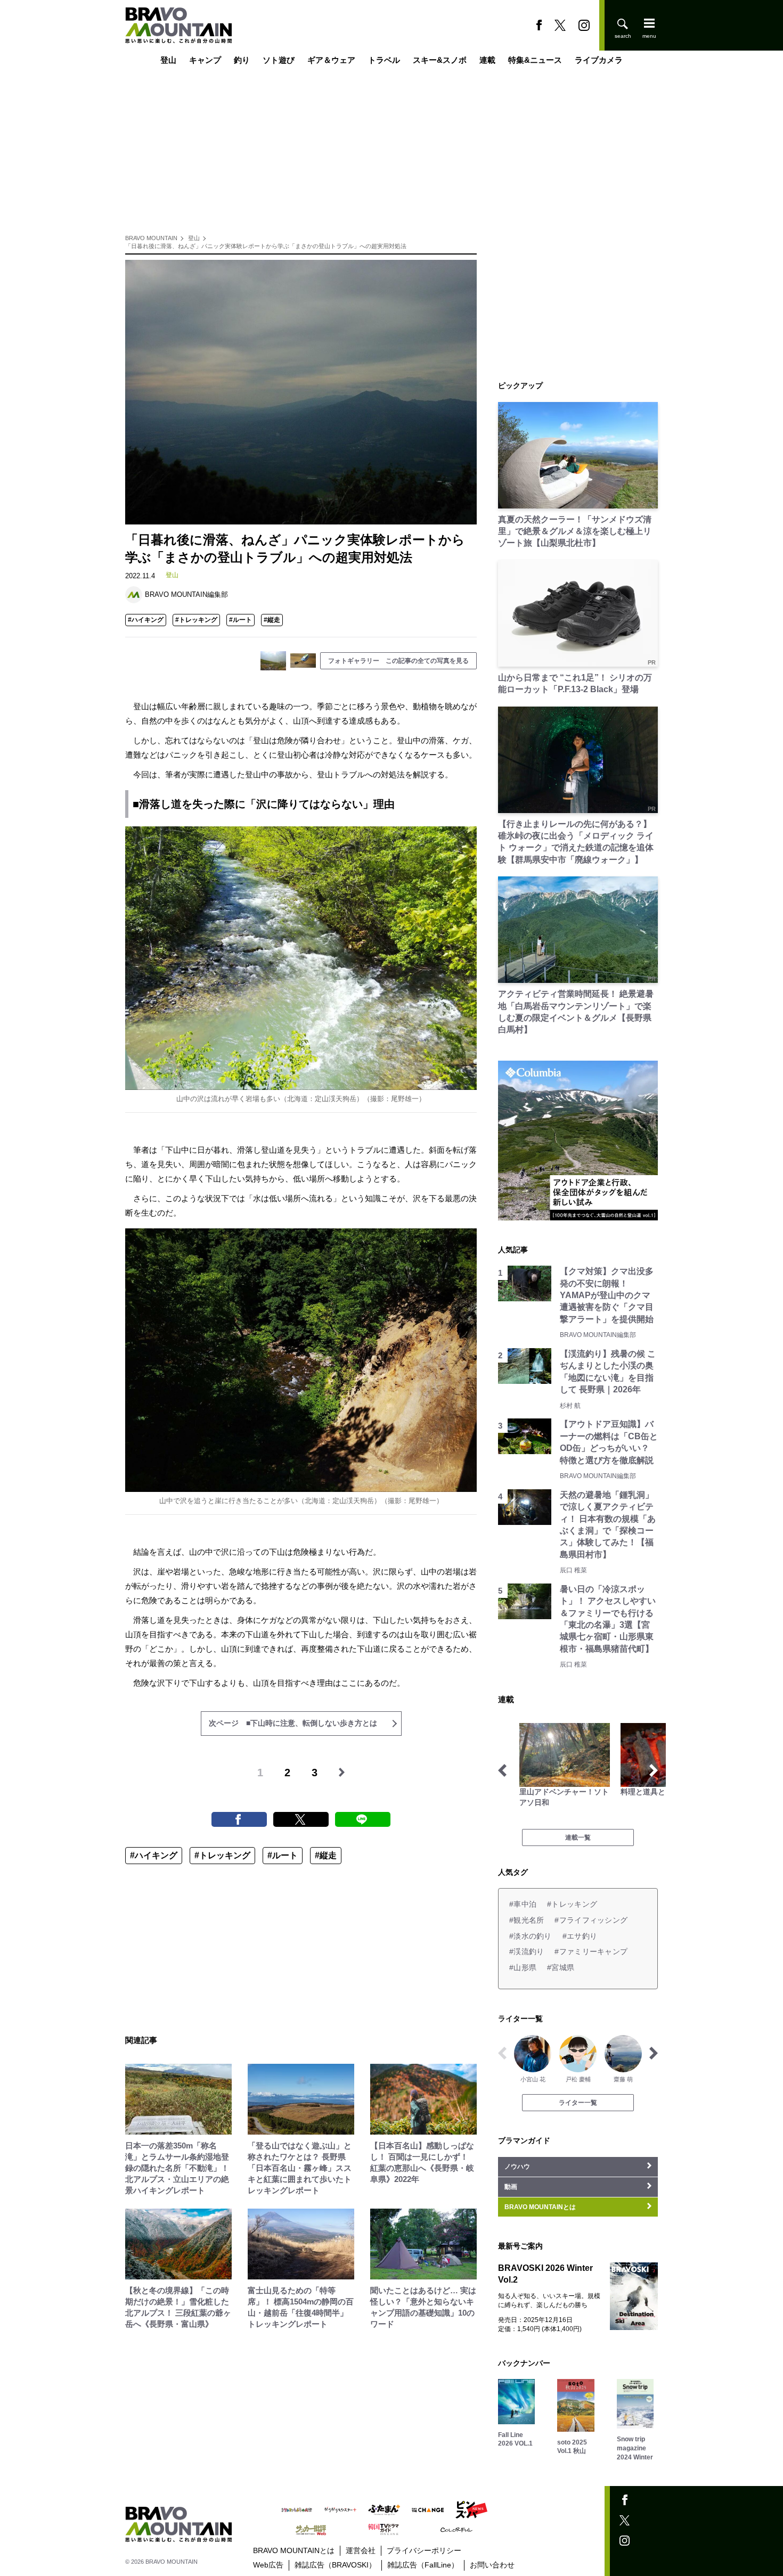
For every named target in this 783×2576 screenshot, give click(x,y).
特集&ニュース (535, 60)
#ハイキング (146, 620)
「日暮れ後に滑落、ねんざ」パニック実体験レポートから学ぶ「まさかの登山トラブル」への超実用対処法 (266, 246)
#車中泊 (523, 1904)
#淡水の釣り (531, 1936)
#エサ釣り (580, 1936)
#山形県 (523, 1967)
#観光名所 (527, 1920)
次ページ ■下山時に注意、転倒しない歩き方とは (293, 1723)
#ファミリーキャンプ (591, 1951)
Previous (502, 1770)
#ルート (240, 620)
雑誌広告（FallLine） (423, 2565)
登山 (168, 60)
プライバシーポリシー (424, 2550)
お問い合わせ (492, 2565)
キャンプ (205, 60)
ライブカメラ (599, 60)
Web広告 (268, 2565)
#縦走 (272, 620)
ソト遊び (279, 60)
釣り (242, 60)
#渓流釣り (527, 1951)
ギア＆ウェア (331, 60)
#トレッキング (196, 620)
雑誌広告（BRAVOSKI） (335, 2565)
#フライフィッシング (591, 1920)
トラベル (384, 60)
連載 (487, 60)
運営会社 (361, 2550)
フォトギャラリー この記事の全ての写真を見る (398, 661)
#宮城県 (561, 1967)
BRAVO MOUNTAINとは (294, 2550)
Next (654, 1770)
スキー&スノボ (440, 60)
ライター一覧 (578, 2103)
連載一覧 (578, 1837)
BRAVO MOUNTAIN (151, 238)
